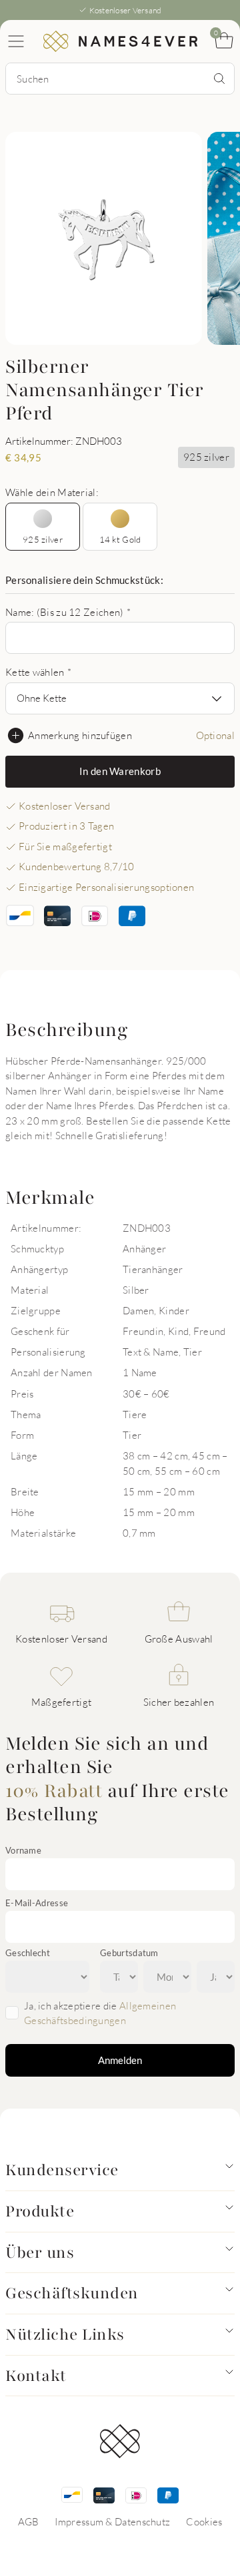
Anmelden (120, 2060)
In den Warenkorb (120, 771)
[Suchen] (219, 79)
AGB (29, 2521)
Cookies (204, 2521)
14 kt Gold (120, 539)
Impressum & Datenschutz (112, 2521)
